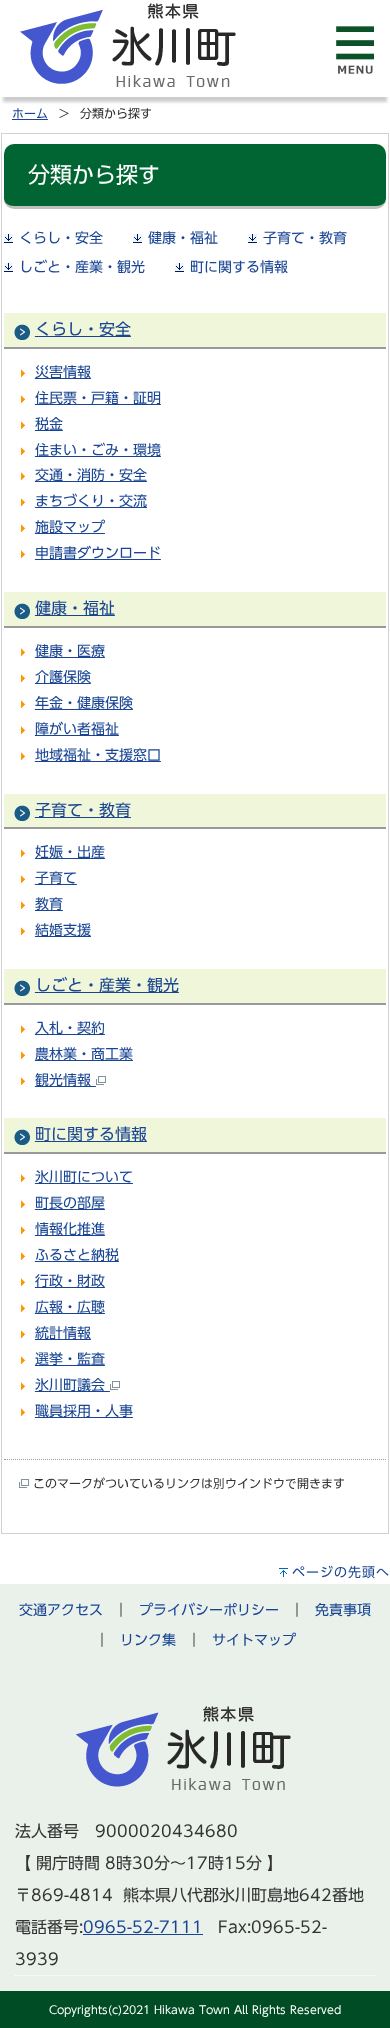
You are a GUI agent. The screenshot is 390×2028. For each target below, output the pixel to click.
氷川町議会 (72, 1384)
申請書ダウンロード (98, 552)
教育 (49, 903)
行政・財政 (70, 1280)
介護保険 (63, 676)
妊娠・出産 (70, 851)
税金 (49, 423)
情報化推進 (70, 1228)
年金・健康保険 (84, 702)
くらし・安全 (61, 238)
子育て (56, 877)
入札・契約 (70, 1027)
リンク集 (148, 1639)
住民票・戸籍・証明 (98, 397)
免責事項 (343, 1609)
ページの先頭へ (341, 1572)
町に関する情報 (239, 267)
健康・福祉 (183, 238)
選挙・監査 (70, 1358)
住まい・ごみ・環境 (98, 449)
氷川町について (84, 1176)
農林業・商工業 (84, 1053)
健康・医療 (70, 650)
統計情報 (63, 1332)
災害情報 (63, 371)
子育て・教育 (305, 238)
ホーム (30, 113)
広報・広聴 (70, 1306)
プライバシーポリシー (209, 1609)
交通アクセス (61, 1609)
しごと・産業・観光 (82, 267)
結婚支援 (63, 929)
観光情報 (65, 1079)
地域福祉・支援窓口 (98, 754)
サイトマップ (254, 1639)
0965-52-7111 (143, 1927)
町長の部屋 (70, 1202)
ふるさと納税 (77, 1254)
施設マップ (70, 526)
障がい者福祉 (77, 728)
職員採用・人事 (84, 1410)
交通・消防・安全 (91, 474)
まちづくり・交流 (91, 500)
